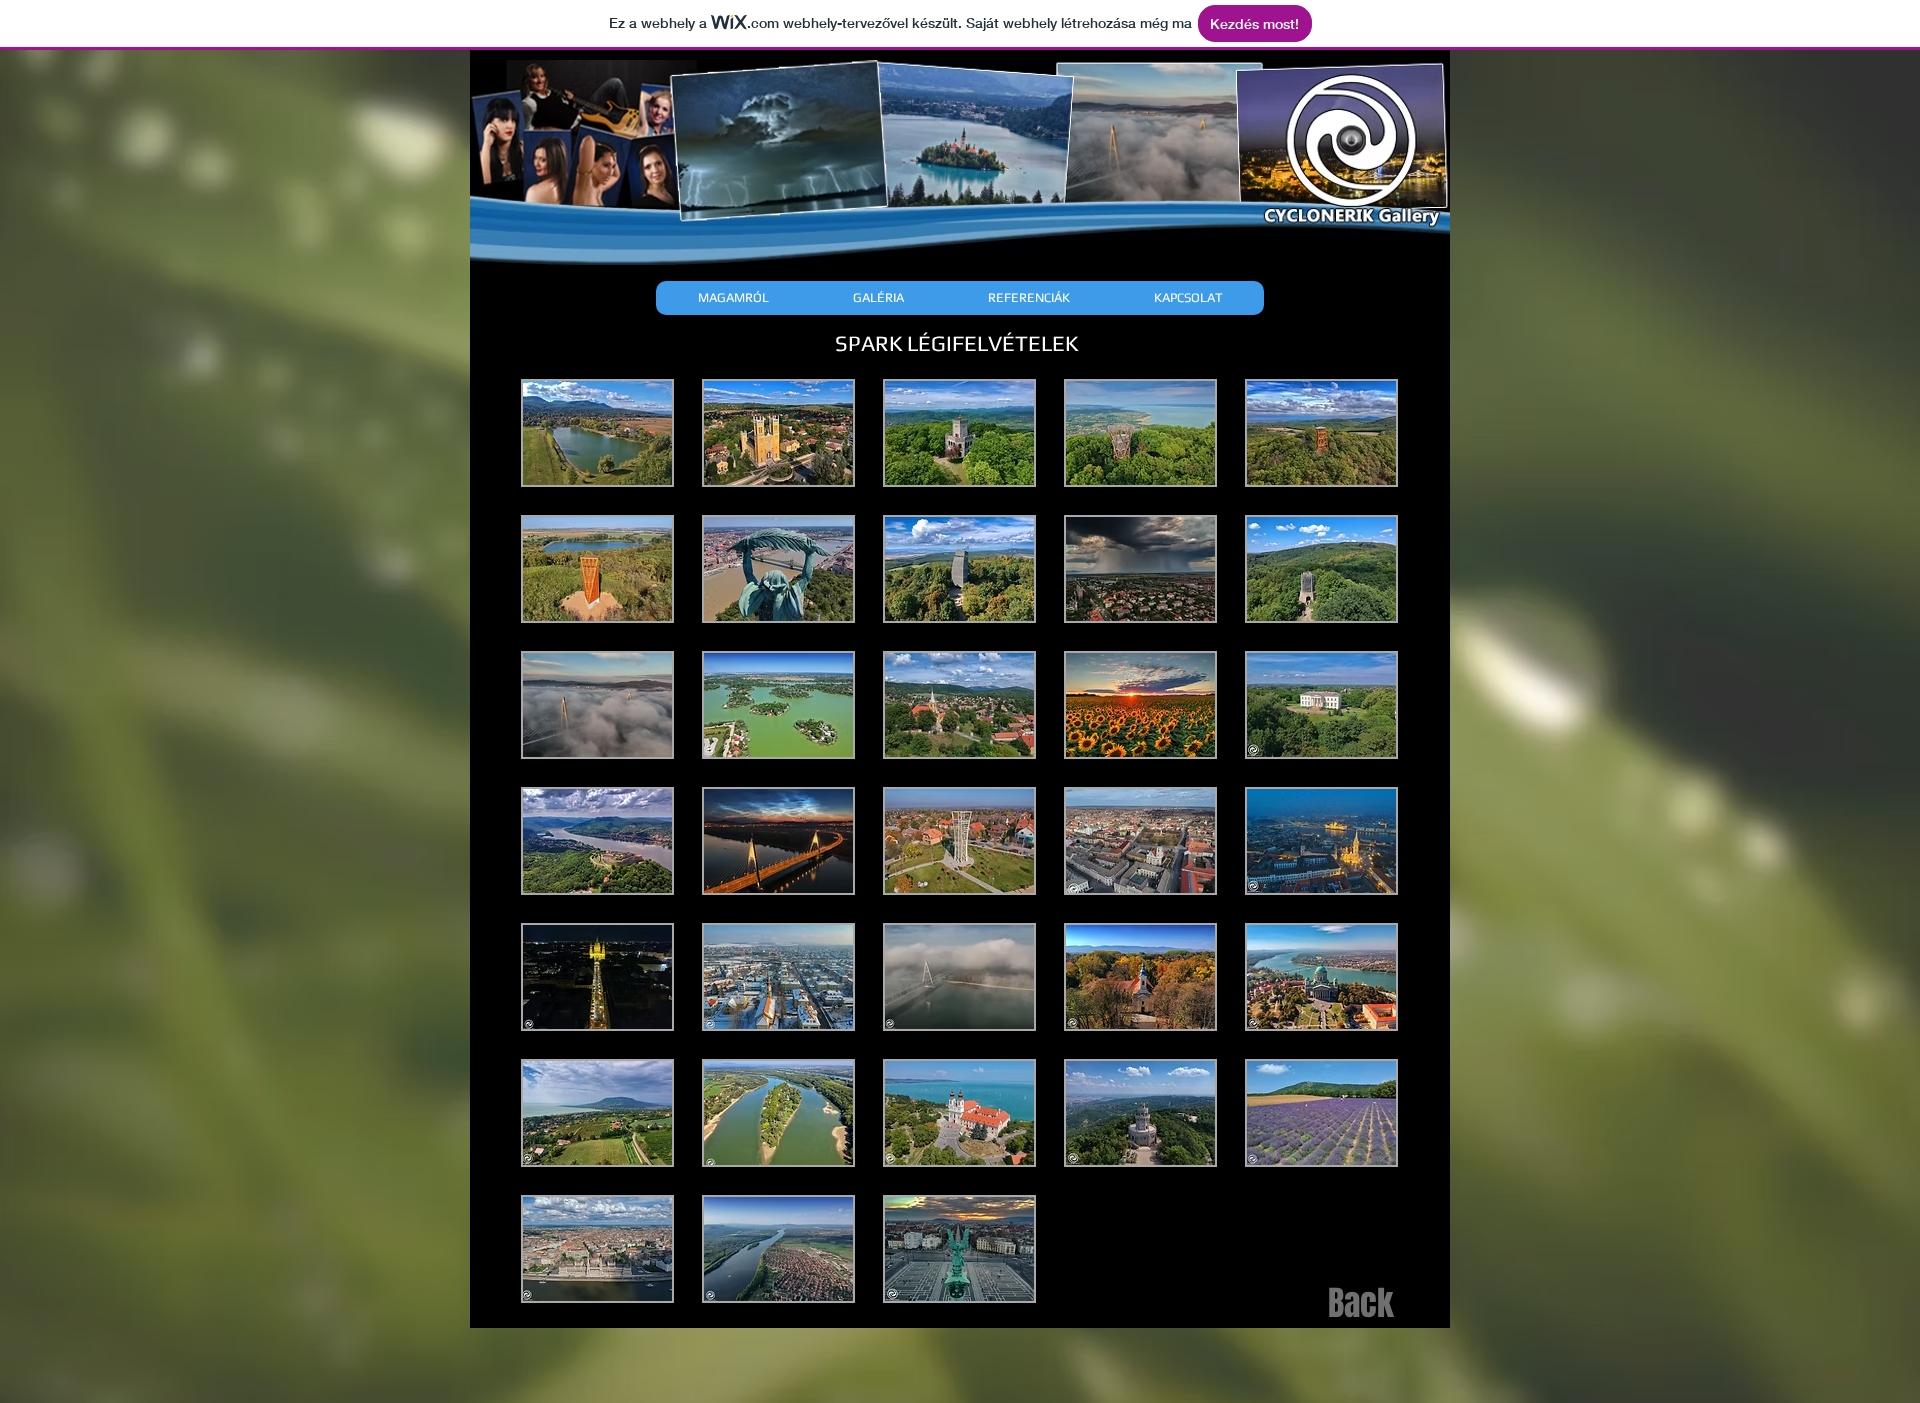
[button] (597, 433)
